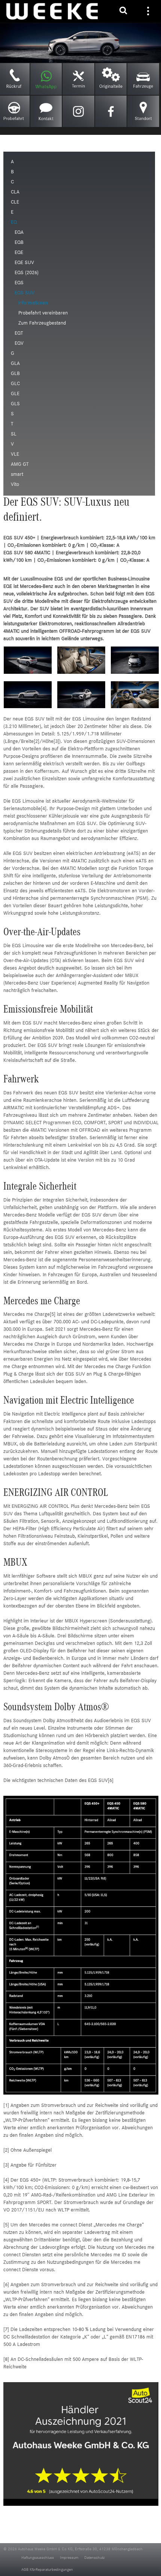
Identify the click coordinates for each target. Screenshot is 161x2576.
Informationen (33, 303)
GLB (15, 374)
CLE (15, 202)
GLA (15, 364)
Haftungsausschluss (38, 2558)
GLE (15, 394)
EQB (19, 243)
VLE (15, 455)
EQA (19, 233)
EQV (19, 344)
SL (14, 434)
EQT (19, 334)
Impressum (69, 2558)
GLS (15, 404)
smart (17, 475)
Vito (15, 485)
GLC (15, 384)
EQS (19, 283)
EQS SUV (25, 293)
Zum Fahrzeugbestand (42, 323)
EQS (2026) (27, 273)
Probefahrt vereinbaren (43, 313)
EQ (14, 223)
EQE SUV (24, 263)
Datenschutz (94, 2558)
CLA (15, 192)
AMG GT (20, 465)
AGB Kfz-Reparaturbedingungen (47, 2570)
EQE (19, 253)
